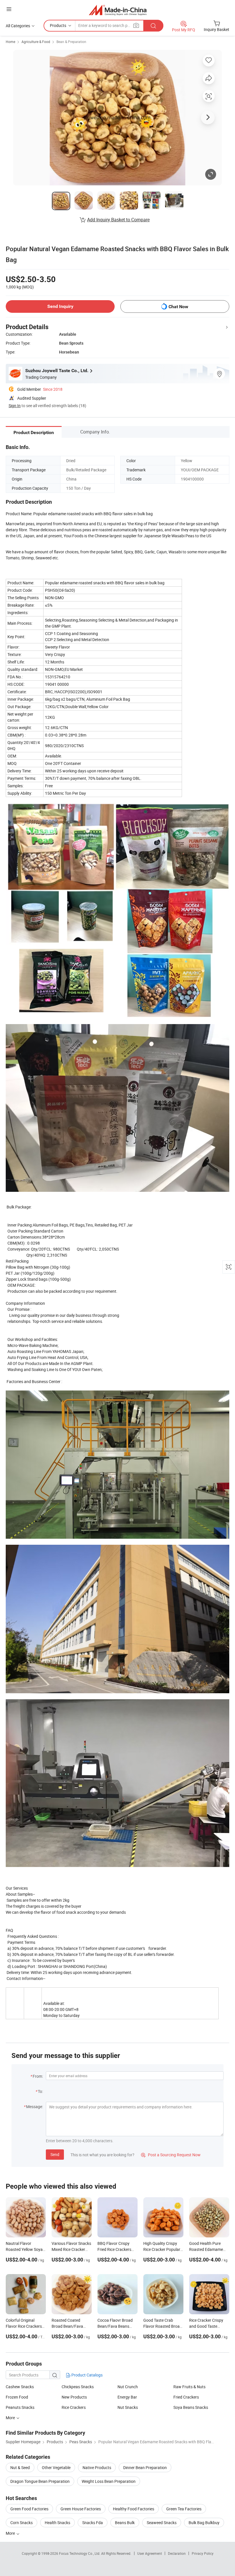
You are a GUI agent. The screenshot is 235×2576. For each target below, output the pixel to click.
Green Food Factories (29, 2509)
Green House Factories (81, 2509)
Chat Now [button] (178, 307)
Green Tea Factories (184, 2509)
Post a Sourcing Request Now (171, 2155)
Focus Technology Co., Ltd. (80, 2553)
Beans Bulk (125, 2523)
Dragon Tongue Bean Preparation (40, 2481)
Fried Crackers (186, 2397)
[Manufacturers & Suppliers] (118, 10)
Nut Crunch (128, 2387)
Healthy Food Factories (134, 2509)
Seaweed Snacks (162, 2523)
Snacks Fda (93, 2523)
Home (10, 42)
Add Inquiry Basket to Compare (118, 220)
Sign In (15, 406)
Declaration (177, 2553)
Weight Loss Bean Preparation (109, 2481)
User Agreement (150, 2553)
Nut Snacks (128, 2407)
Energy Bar (127, 2397)
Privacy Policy (203, 2553)
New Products (74, 2397)
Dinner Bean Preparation (145, 2467)
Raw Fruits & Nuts (189, 2387)
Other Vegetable (56, 2467)
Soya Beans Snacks (191, 2407)
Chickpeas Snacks (78, 2387)
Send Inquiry (60, 306)
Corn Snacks (21, 2523)
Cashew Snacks (20, 2387)
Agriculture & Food (36, 42)
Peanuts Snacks (20, 2407)
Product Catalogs (87, 2375)
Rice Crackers (74, 2407)
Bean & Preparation (71, 42)
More (11, 2533)
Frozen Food (17, 2397)
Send (55, 2154)
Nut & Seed (20, 2467)
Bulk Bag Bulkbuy (204, 2523)
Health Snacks (57, 2523)
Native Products (97, 2467)
